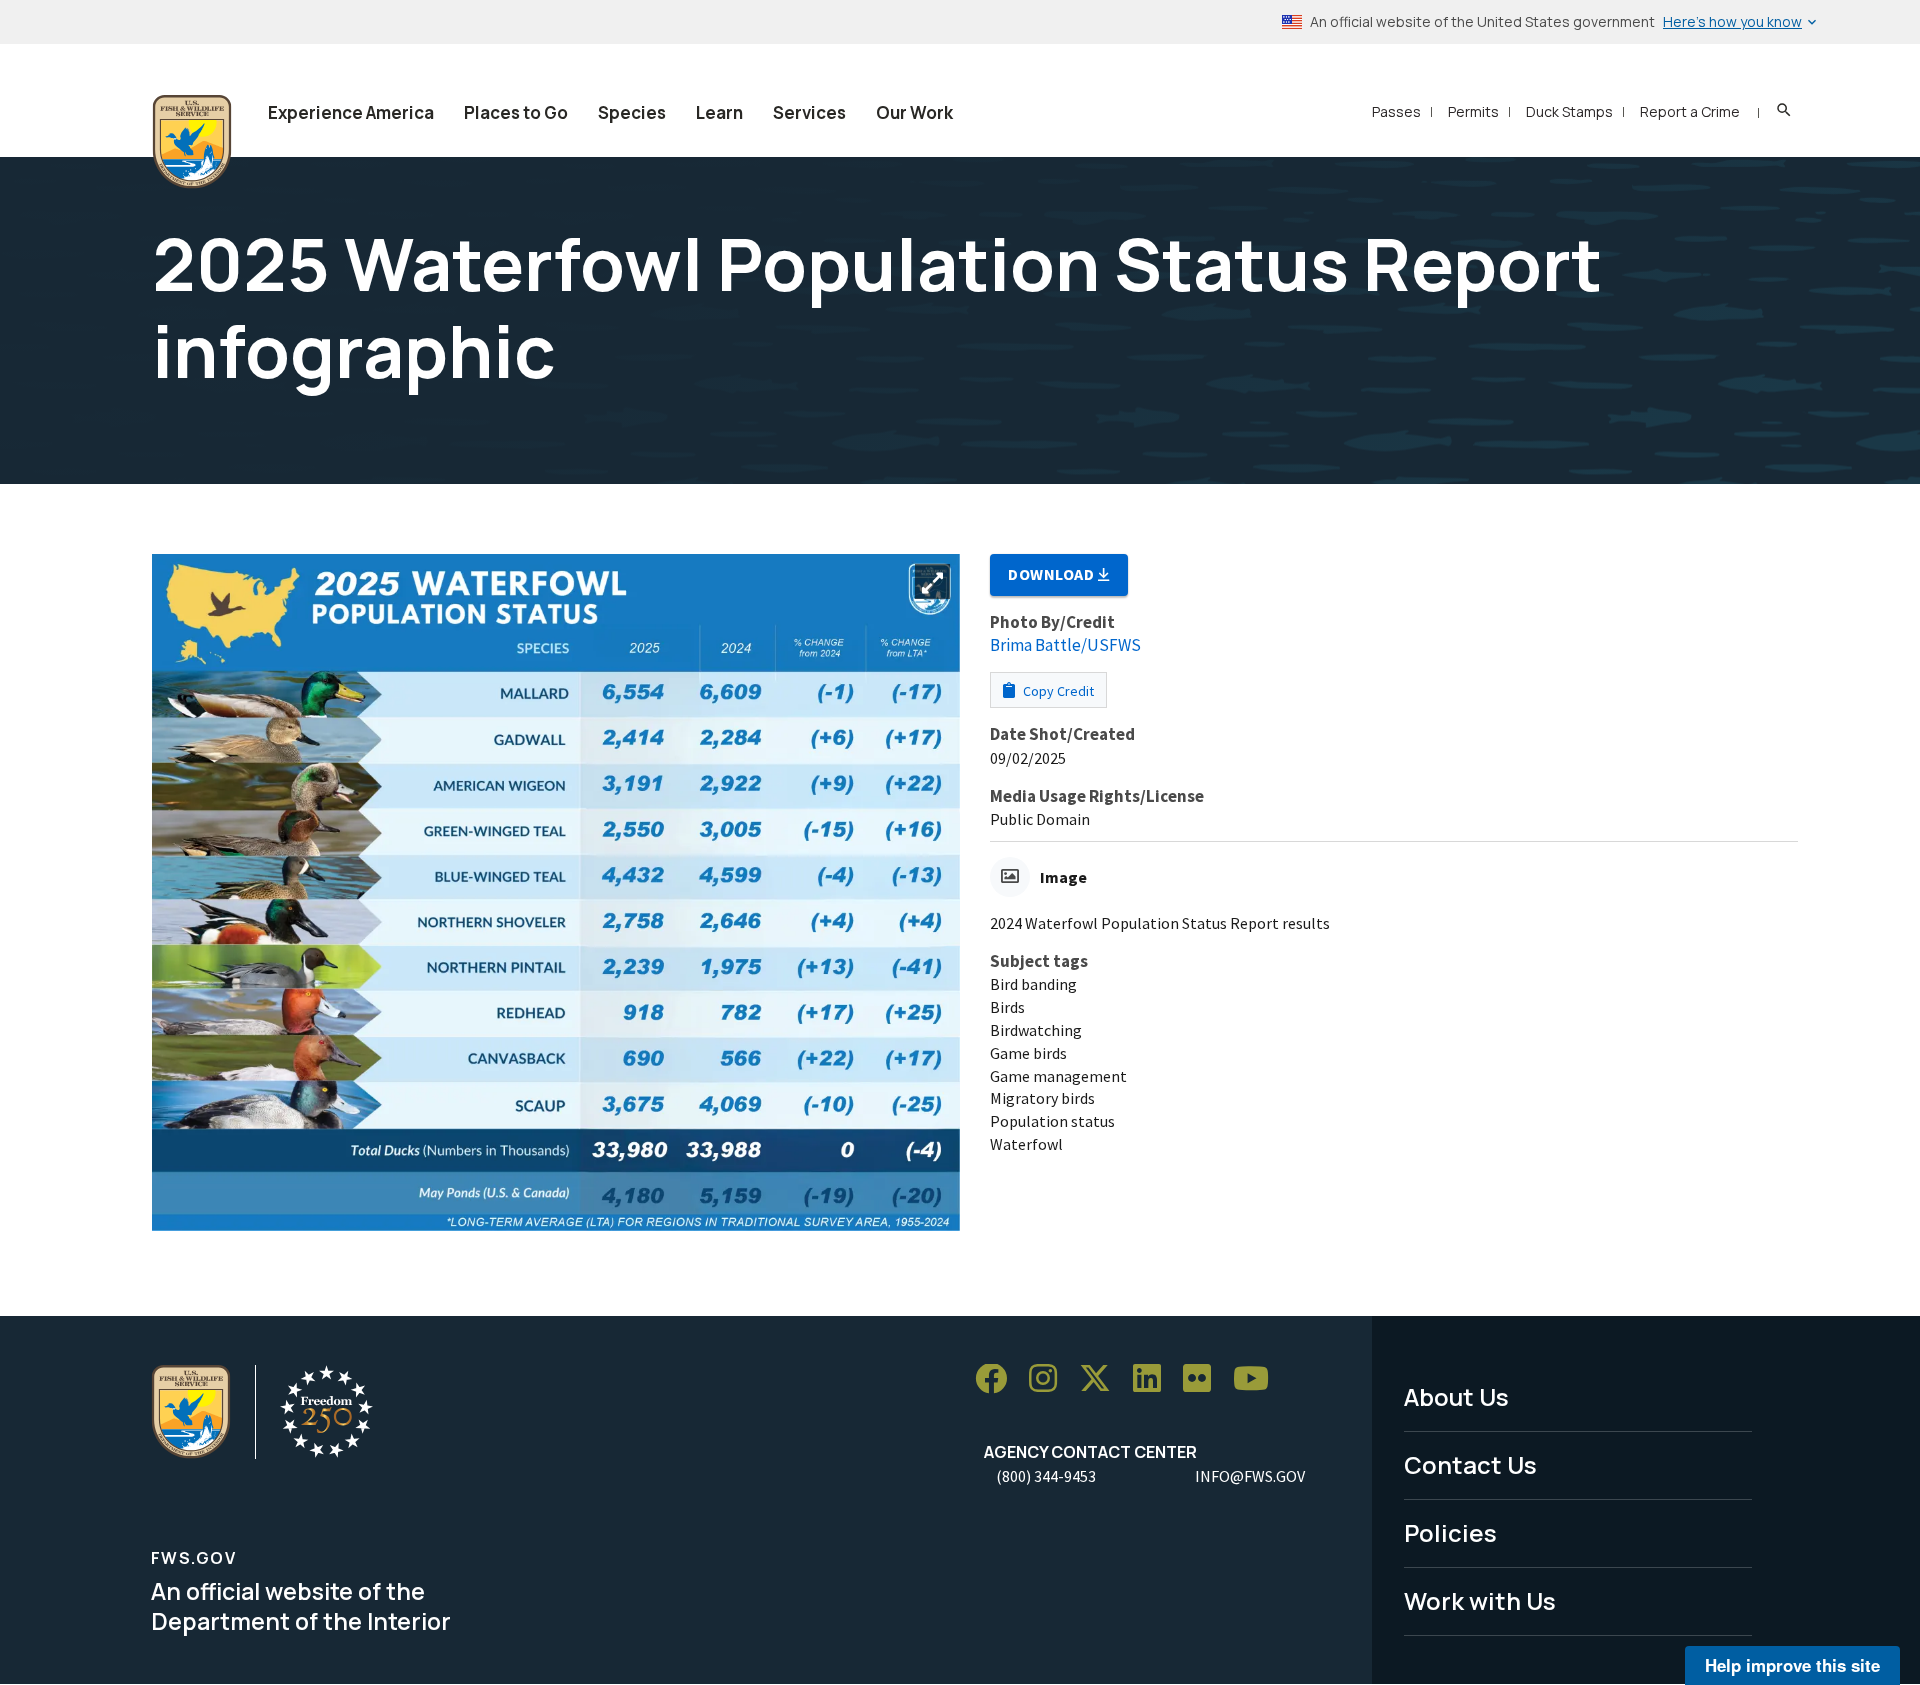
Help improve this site (1792, 1665)
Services (809, 112)
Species (632, 112)
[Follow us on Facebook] (998, 1379)
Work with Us (1480, 1600)
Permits (1473, 111)
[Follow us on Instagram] (1050, 1379)
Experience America (351, 112)
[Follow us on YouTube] (1258, 1379)
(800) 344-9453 (1046, 1476)
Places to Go (516, 112)
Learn (719, 112)
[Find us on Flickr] (1204, 1379)
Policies (1450, 1532)
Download (1053, 574)
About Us (1456, 1396)
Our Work (914, 112)
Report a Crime (1690, 111)
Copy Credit (1057, 691)
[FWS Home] (192, 142)
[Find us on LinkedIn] (1154, 1379)
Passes (1396, 111)
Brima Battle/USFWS (1065, 645)
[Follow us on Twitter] (1102, 1379)
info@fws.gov (1250, 1476)
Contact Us (1470, 1464)
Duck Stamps (1569, 111)
